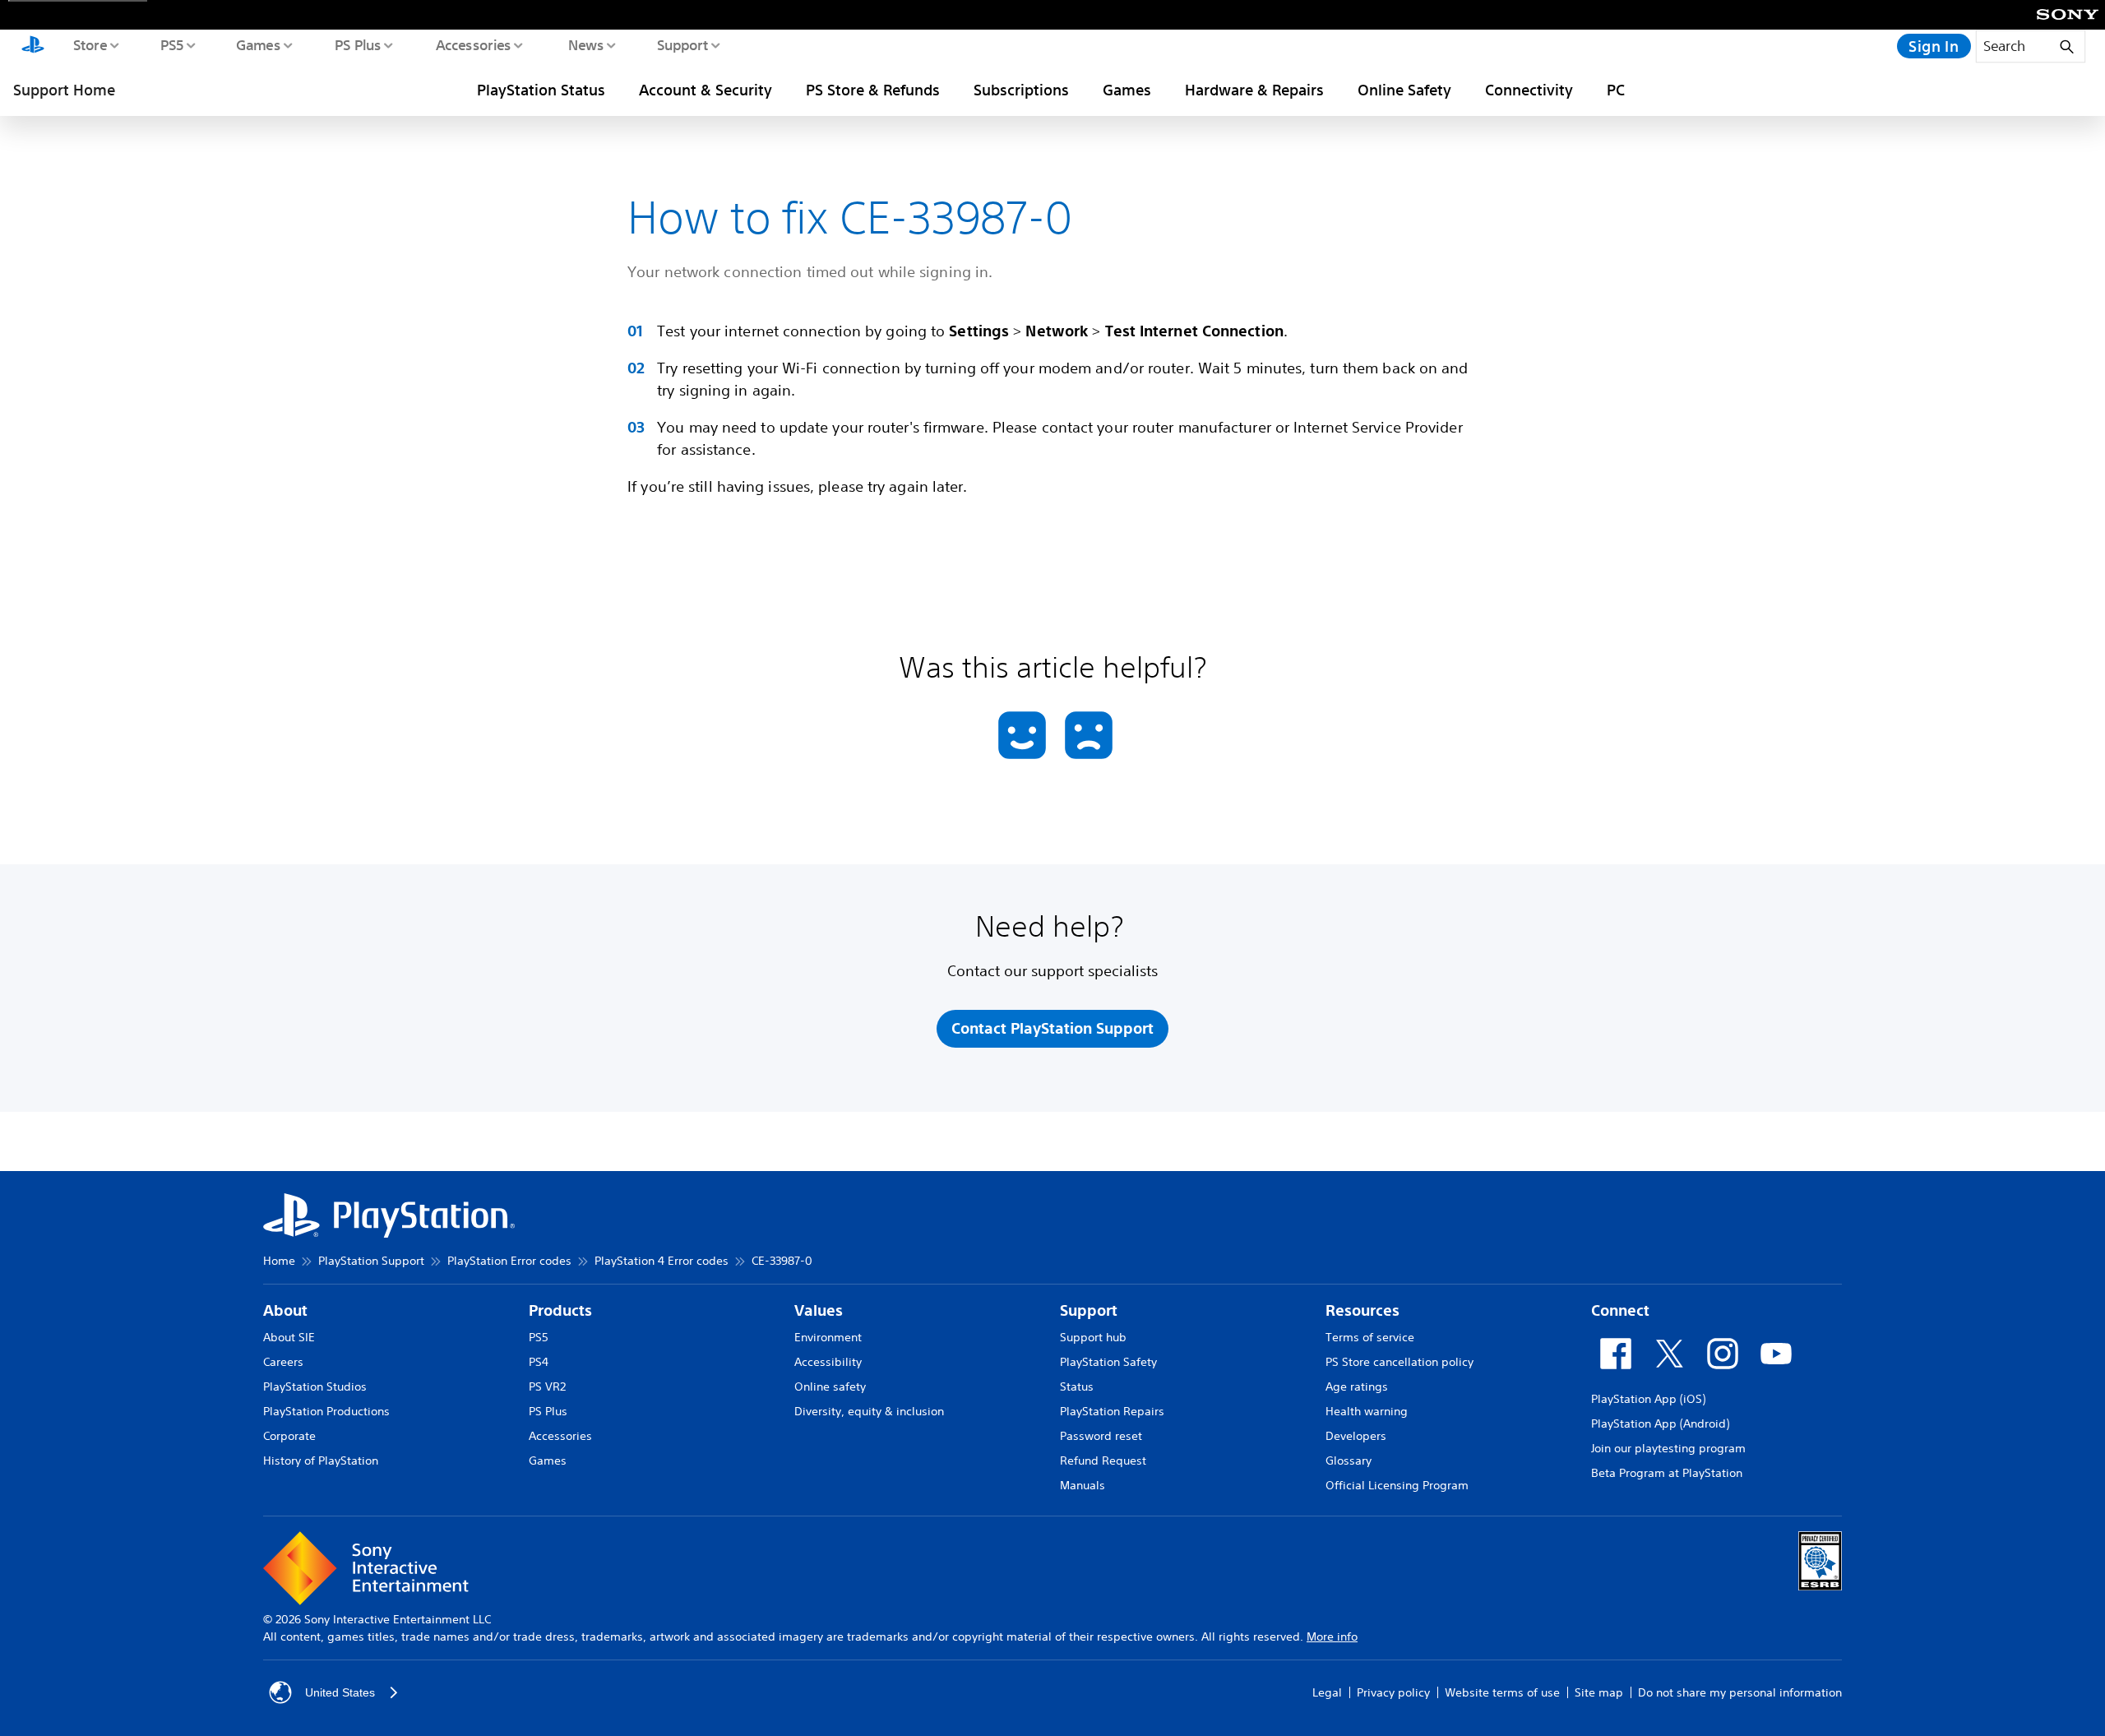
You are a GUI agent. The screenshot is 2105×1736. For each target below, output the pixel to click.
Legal (1327, 1692)
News (585, 44)
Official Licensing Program (1397, 1485)
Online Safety (1404, 90)
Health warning (1367, 1411)
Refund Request (1103, 1461)
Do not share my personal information (1740, 1692)
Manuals (1083, 1485)
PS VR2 (547, 1386)
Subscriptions (1021, 90)
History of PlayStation (321, 1461)
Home (279, 1261)
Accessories (473, 44)
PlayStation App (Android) (1660, 1424)
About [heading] (285, 1310)
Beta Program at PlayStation (1667, 1473)
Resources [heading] (1362, 1310)
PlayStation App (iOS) (1648, 1399)
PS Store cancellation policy (1399, 1362)
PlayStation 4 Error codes (662, 1261)
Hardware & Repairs (1254, 90)
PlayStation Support (371, 1261)
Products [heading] (560, 1310)
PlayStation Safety (1108, 1362)
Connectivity (1529, 90)
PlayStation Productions (326, 1411)
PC (1616, 90)
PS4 (539, 1362)
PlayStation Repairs (1112, 1411)
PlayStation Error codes (509, 1261)
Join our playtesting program (1668, 1448)
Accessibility (828, 1362)
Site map (1599, 1692)
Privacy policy (1393, 1692)
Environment (828, 1337)
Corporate (289, 1436)
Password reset (1101, 1436)
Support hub (1093, 1337)
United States (340, 1692)
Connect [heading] (1620, 1310)
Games (257, 44)
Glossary (1349, 1461)
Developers (1356, 1436)
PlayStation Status (541, 90)
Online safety (830, 1386)
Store (89, 44)
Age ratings (1357, 1386)
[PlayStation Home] (33, 46)
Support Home (64, 90)
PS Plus (357, 44)
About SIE (289, 1337)
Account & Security (706, 90)
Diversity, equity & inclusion (869, 1411)
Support (682, 44)
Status (1077, 1386)
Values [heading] (819, 1310)
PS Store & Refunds (873, 90)
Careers (283, 1362)
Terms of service (1370, 1337)
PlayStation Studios (315, 1386)
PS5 (171, 44)
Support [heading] (1089, 1310)
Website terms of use (1502, 1692)
